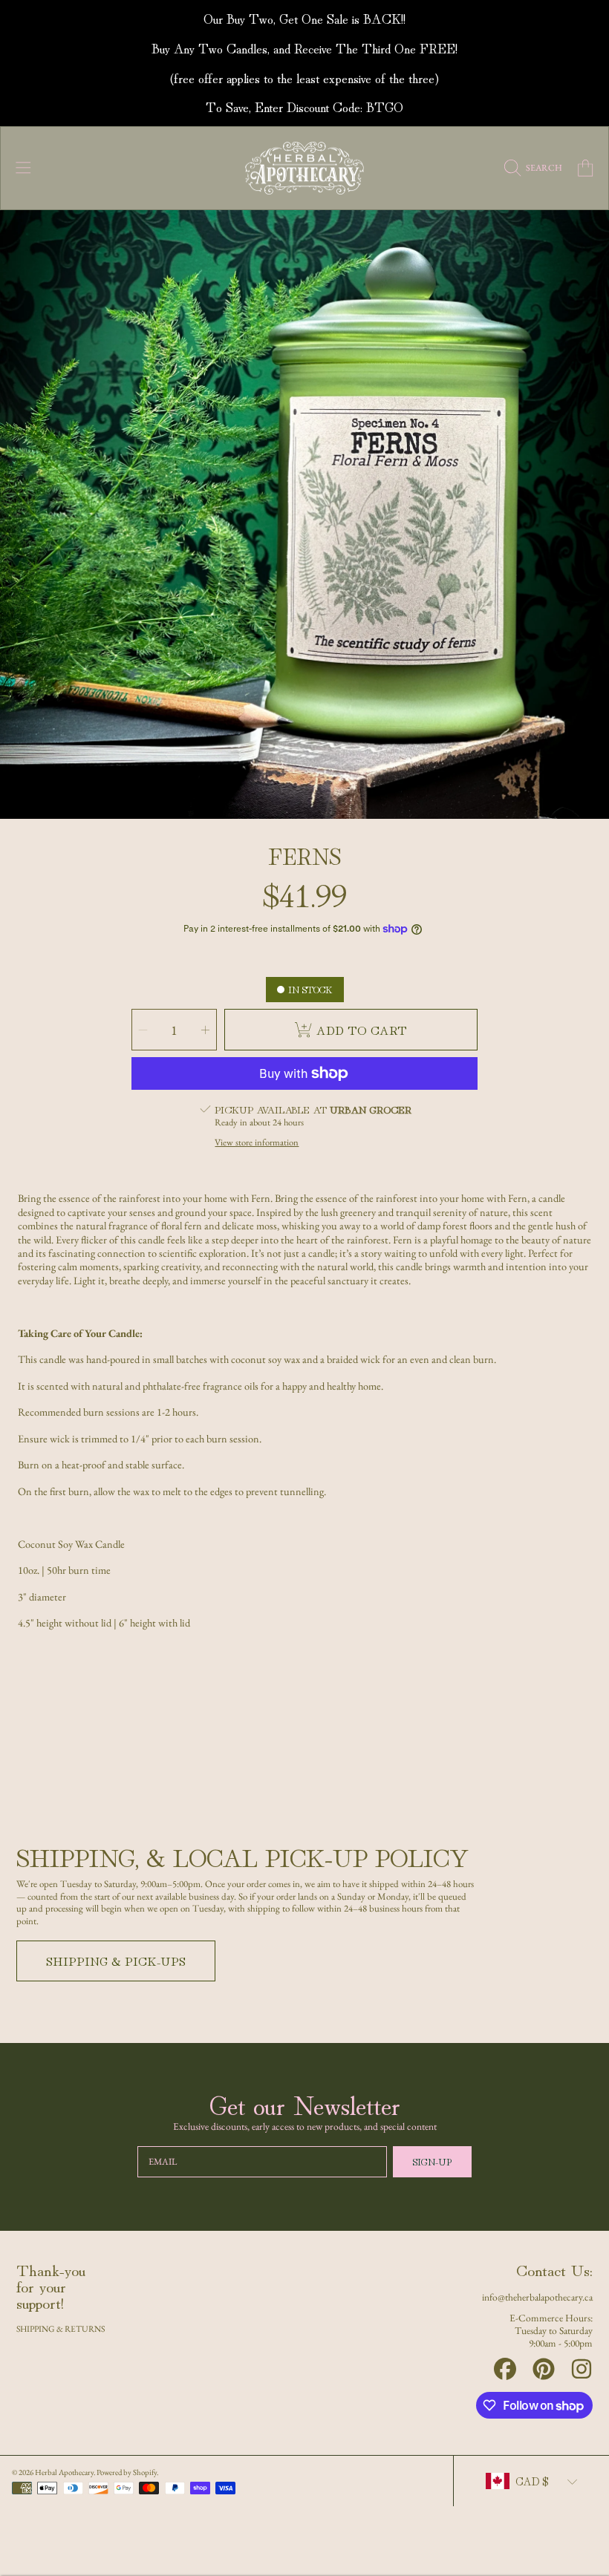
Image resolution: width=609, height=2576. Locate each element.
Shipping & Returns (61, 2328)
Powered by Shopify (127, 2472)
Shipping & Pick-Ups (116, 1961)
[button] (24, 169)
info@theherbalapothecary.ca (537, 2297)
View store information (257, 1142)
